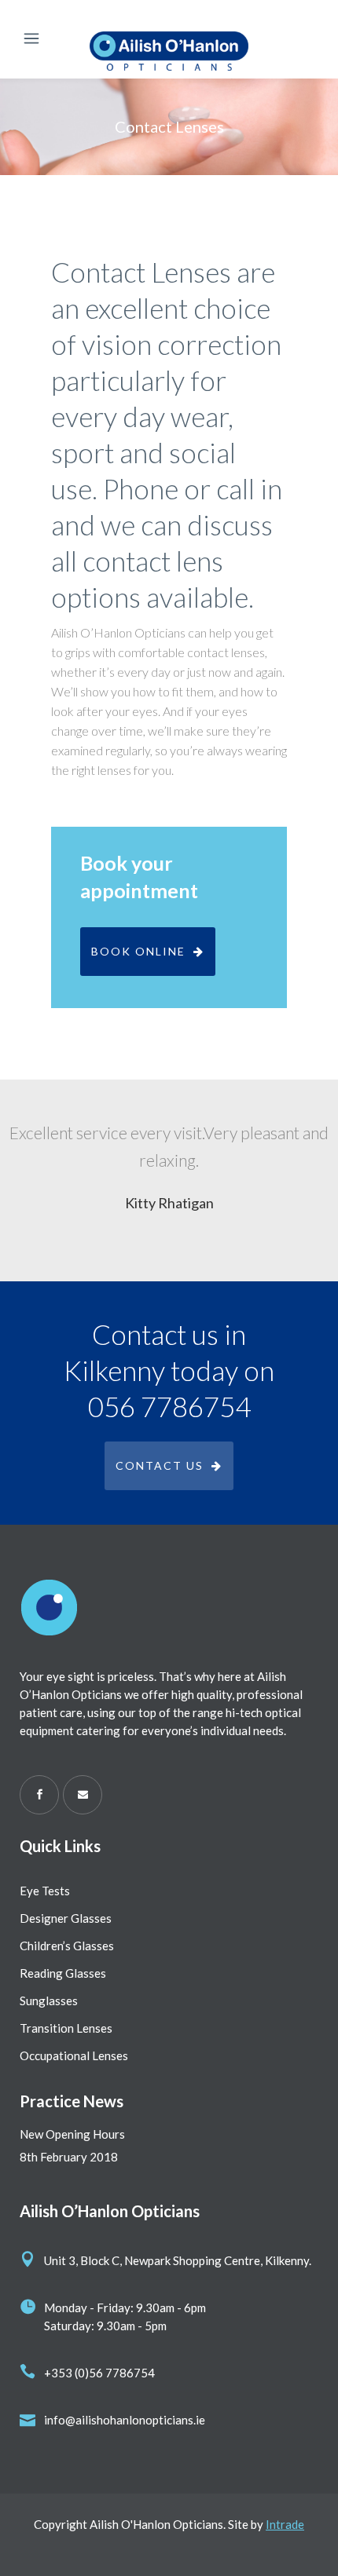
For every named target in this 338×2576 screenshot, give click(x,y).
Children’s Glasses (67, 1946)
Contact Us (160, 1465)
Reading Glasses (63, 1973)
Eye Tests (45, 1891)
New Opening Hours (72, 2134)
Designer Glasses (66, 1918)
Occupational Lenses (74, 2055)
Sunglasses (49, 2001)
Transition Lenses (66, 2028)
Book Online (138, 951)
